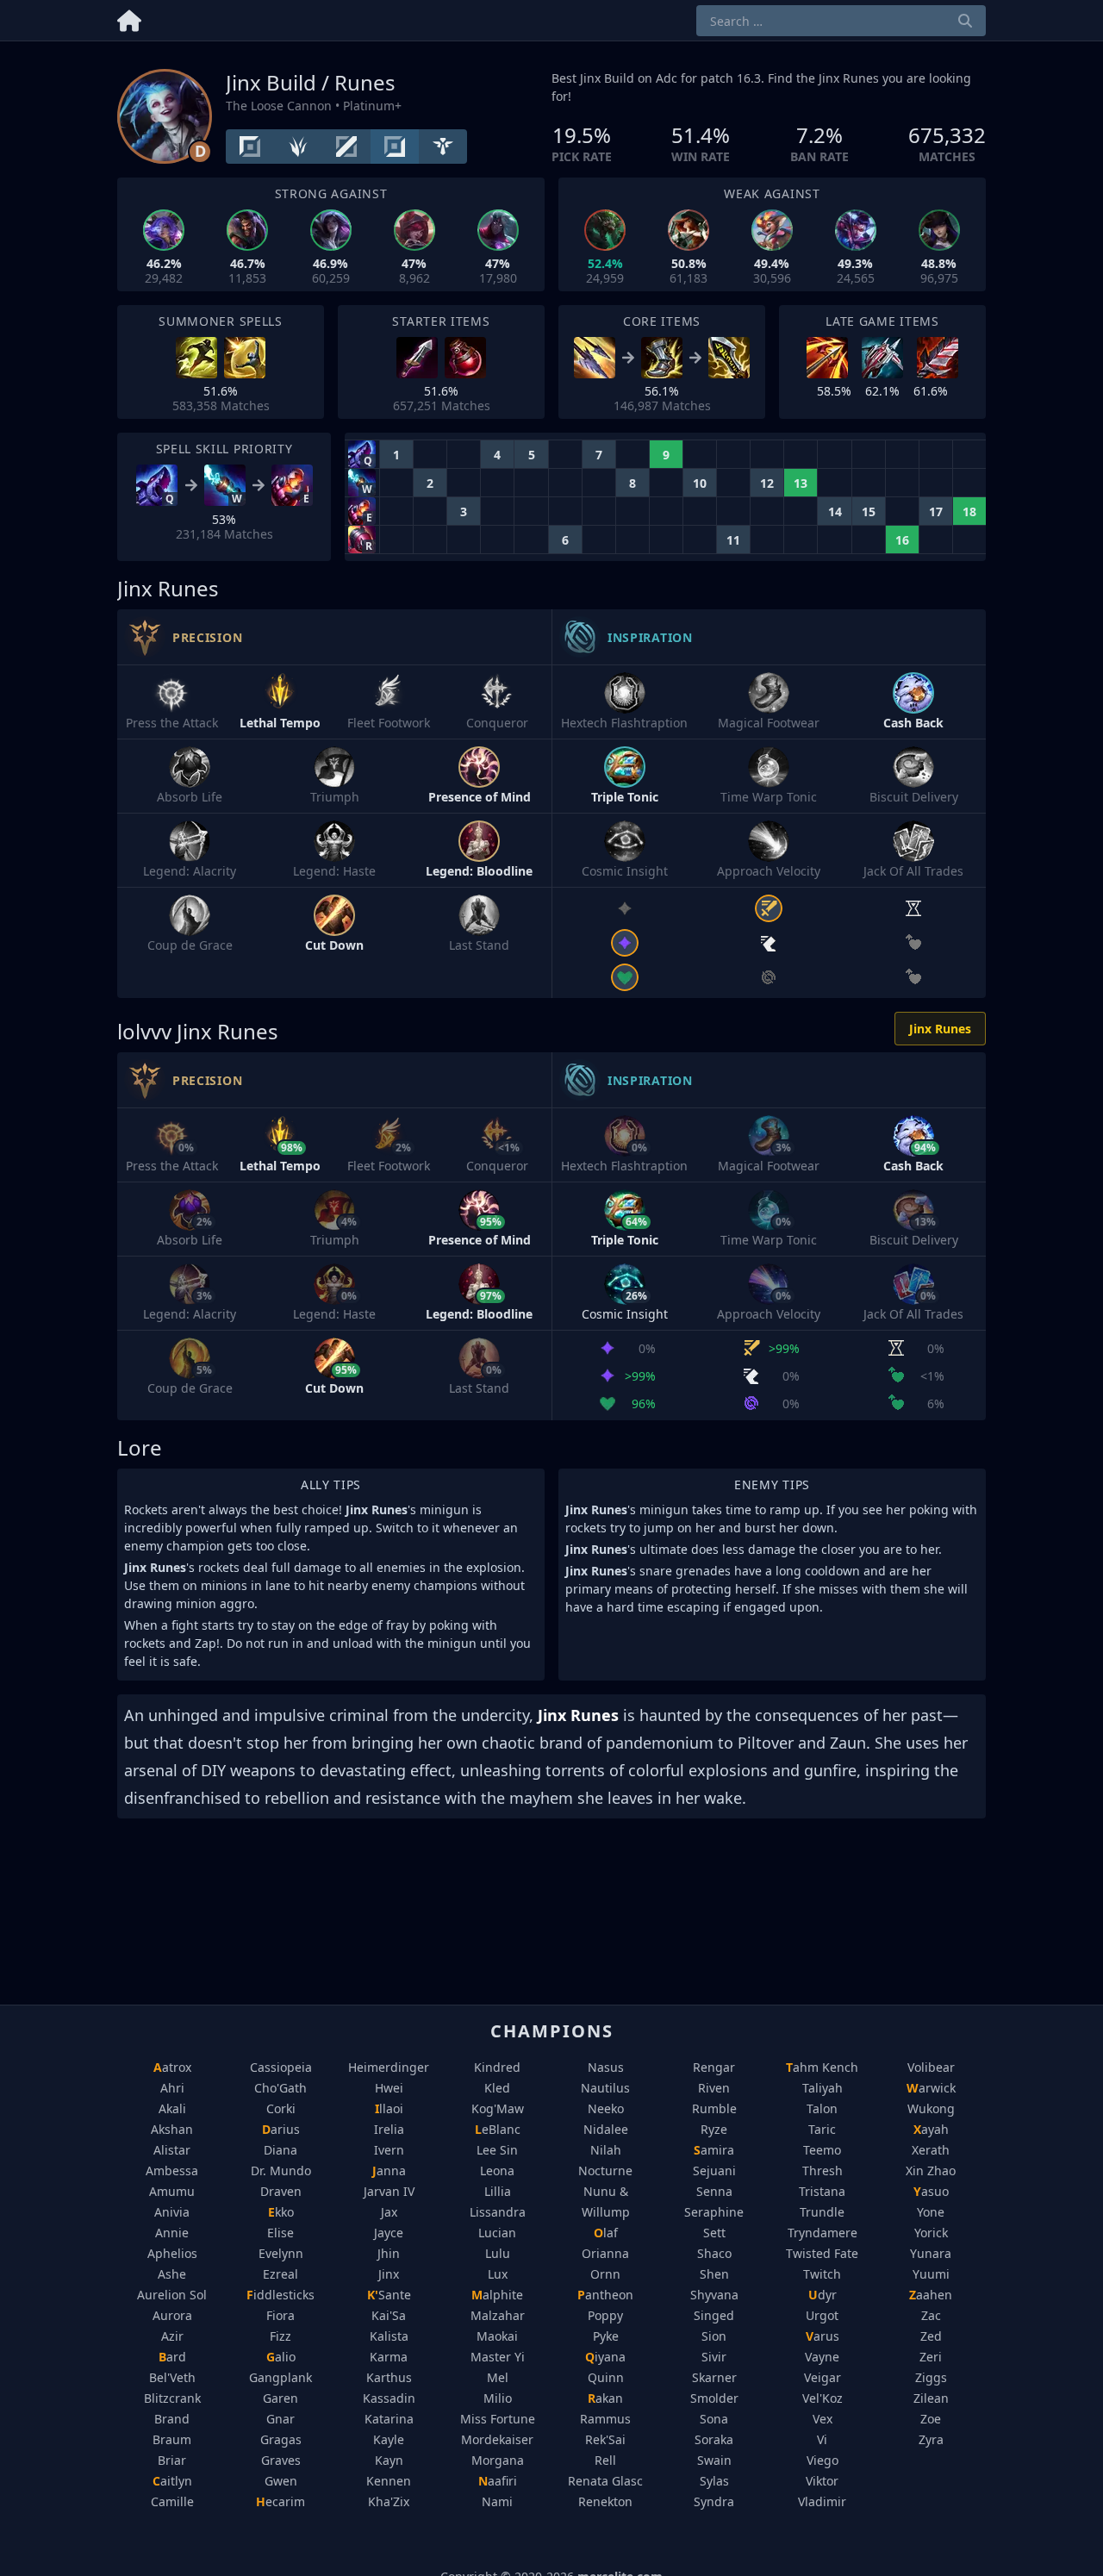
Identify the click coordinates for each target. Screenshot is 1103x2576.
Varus (823, 2336)
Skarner (714, 2377)
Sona (714, 2419)
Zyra (931, 2439)
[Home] (129, 18)
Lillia (498, 2191)
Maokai (497, 2336)
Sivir (714, 2357)
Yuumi (931, 2274)
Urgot (822, 2315)
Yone (931, 2212)
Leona (497, 2171)
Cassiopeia (281, 2067)
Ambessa (172, 2171)
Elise (280, 2233)
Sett (714, 2233)
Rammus (605, 2419)
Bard (172, 2357)
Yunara (931, 2253)
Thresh (823, 2171)
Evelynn (281, 2253)
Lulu (498, 2253)
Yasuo (931, 2191)
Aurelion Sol (172, 2295)
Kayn (389, 2460)
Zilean (931, 2398)
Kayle (389, 2439)
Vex (823, 2419)
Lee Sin (497, 2150)
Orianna (605, 2253)
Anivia (172, 2212)
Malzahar (498, 2315)
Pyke (606, 2336)
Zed (931, 2336)
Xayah (931, 2129)
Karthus (389, 2377)
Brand (172, 2419)
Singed (714, 2315)
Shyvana (714, 2295)
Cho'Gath (280, 2088)
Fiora (280, 2315)
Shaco (714, 2253)
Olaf (606, 2233)
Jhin (389, 2253)
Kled (497, 2088)
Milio (498, 2398)
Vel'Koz (823, 2398)
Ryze (714, 2129)
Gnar (280, 2419)
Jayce (389, 2233)
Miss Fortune (498, 2419)
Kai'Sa (389, 2315)
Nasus (606, 2067)
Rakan (605, 2398)
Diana (280, 2150)
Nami (497, 2501)
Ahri (172, 2088)
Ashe (172, 2274)
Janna (389, 2171)
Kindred (497, 2067)
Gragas (281, 2439)
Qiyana (605, 2357)
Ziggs (931, 2377)
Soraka (714, 2439)
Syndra (714, 2501)
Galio (281, 2357)
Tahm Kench (822, 2067)
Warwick (931, 2088)
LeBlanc (498, 2129)
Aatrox (172, 2067)
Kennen (389, 2481)
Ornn (605, 2274)
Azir (172, 2336)
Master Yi (498, 2357)
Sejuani (714, 2171)
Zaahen (931, 2295)
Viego (823, 2460)
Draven (281, 2191)
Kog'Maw (498, 2108)
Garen (280, 2398)
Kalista (389, 2336)
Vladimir (822, 2501)
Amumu (172, 2191)
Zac (931, 2315)
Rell (605, 2460)
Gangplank (280, 2377)
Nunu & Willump (606, 2202)
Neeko (606, 2108)
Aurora (172, 2315)
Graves (281, 2460)
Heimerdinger (389, 2067)
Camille (172, 2501)
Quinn (606, 2377)
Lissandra (498, 2212)
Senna (714, 2191)
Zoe (931, 2419)
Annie (172, 2233)
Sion (714, 2336)
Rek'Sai (605, 2439)
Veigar (823, 2377)
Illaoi (389, 2108)
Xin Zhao (931, 2171)
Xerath (931, 2150)
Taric (822, 2129)
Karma (389, 2357)
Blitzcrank (172, 2398)
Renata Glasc (605, 2481)
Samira (714, 2150)
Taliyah (823, 2088)
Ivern (389, 2150)
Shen (714, 2274)
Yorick (931, 2233)
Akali (172, 2108)
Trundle (822, 2212)
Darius (281, 2129)
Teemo (822, 2150)
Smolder (714, 2398)
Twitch (822, 2274)
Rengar (714, 2067)
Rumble (714, 2108)
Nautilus (605, 2088)
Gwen (281, 2481)
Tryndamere (823, 2233)
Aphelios (172, 2253)
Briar (172, 2460)
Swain (714, 2460)
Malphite (497, 2295)
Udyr (823, 2295)
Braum (172, 2439)
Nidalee (606, 2129)
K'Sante (389, 2295)
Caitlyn (172, 2481)
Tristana (822, 2191)
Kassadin (389, 2398)
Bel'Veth (172, 2377)
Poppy (605, 2315)
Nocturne (605, 2171)
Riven (714, 2088)
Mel (498, 2377)
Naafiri (498, 2481)
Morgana (498, 2460)
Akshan (172, 2129)
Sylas (714, 2481)
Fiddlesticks (280, 2295)
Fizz (280, 2336)
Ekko (281, 2212)
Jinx (389, 2274)
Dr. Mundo (281, 2171)
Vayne (822, 2357)
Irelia (389, 2129)
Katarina (389, 2419)
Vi (822, 2439)
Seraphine (714, 2212)
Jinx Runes (940, 1029)
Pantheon (605, 2295)
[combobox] (841, 21)
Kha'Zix (389, 2501)
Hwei (389, 2088)
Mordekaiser (497, 2439)
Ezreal (280, 2274)
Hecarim (280, 2501)
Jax (389, 2212)
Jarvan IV (389, 2191)
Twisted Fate (822, 2253)
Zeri (931, 2357)
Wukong (931, 2108)
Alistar (172, 2150)
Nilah (606, 2150)
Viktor (822, 2481)
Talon (822, 2108)
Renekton (605, 2501)
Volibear (931, 2067)
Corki (281, 2108)
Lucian (497, 2233)
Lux (498, 2274)
